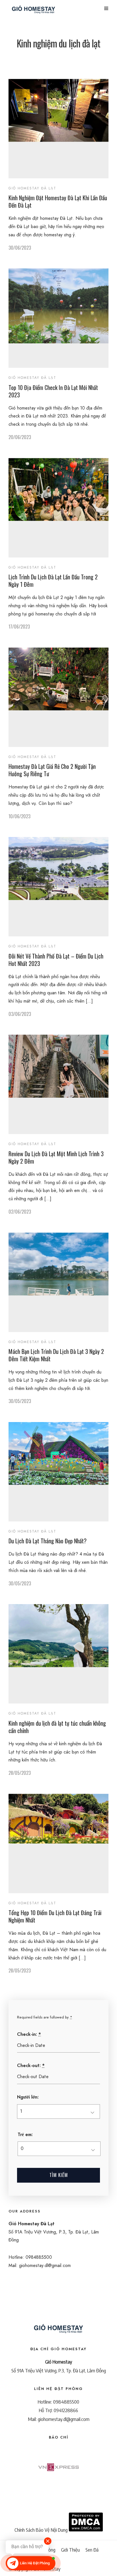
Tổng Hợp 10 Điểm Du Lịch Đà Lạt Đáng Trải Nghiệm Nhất (55, 1916)
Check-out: (31, 2065)
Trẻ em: (25, 2135)
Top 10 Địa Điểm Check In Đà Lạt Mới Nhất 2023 (53, 391)
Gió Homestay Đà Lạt (32, 188)
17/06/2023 (19, 627)
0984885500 (66, 2402)
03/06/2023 (20, 1014)
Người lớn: (28, 2097)
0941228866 (66, 2410)
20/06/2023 (20, 437)
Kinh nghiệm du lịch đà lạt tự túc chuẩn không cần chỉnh (57, 1727)
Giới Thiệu (70, 2550)
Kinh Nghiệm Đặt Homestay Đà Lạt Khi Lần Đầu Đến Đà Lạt (58, 201)
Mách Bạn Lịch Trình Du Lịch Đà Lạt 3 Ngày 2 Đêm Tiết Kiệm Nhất (56, 1355)
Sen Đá (92, 2550)
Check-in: (29, 2034)
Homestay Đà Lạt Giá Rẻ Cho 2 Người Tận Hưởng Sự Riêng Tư (52, 770)
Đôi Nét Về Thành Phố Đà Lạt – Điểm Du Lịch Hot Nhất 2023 (56, 960)
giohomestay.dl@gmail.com (64, 2419)
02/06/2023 (20, 1212)
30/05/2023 (20, 1401)
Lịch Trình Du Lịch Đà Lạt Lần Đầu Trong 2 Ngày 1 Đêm (53, 581)
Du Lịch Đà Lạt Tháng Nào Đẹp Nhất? (48, 1541)
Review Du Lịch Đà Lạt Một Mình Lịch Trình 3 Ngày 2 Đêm (56, 1157)
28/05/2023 (20, 1773)
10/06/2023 (19, 816)
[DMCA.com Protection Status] (86, 2530)
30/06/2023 (20, 248)
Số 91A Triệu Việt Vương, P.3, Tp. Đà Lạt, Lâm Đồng (59, 2370)
